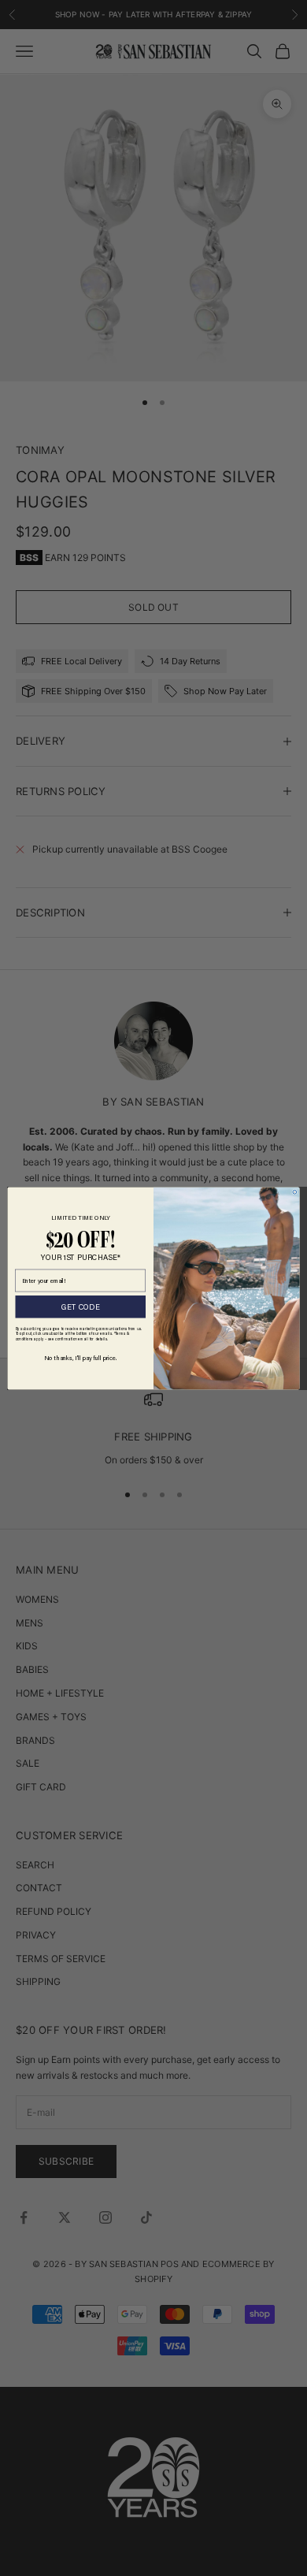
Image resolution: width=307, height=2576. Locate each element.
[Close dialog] (295, 1192)
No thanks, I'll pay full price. (80, 1357)
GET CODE (80, 1306)
